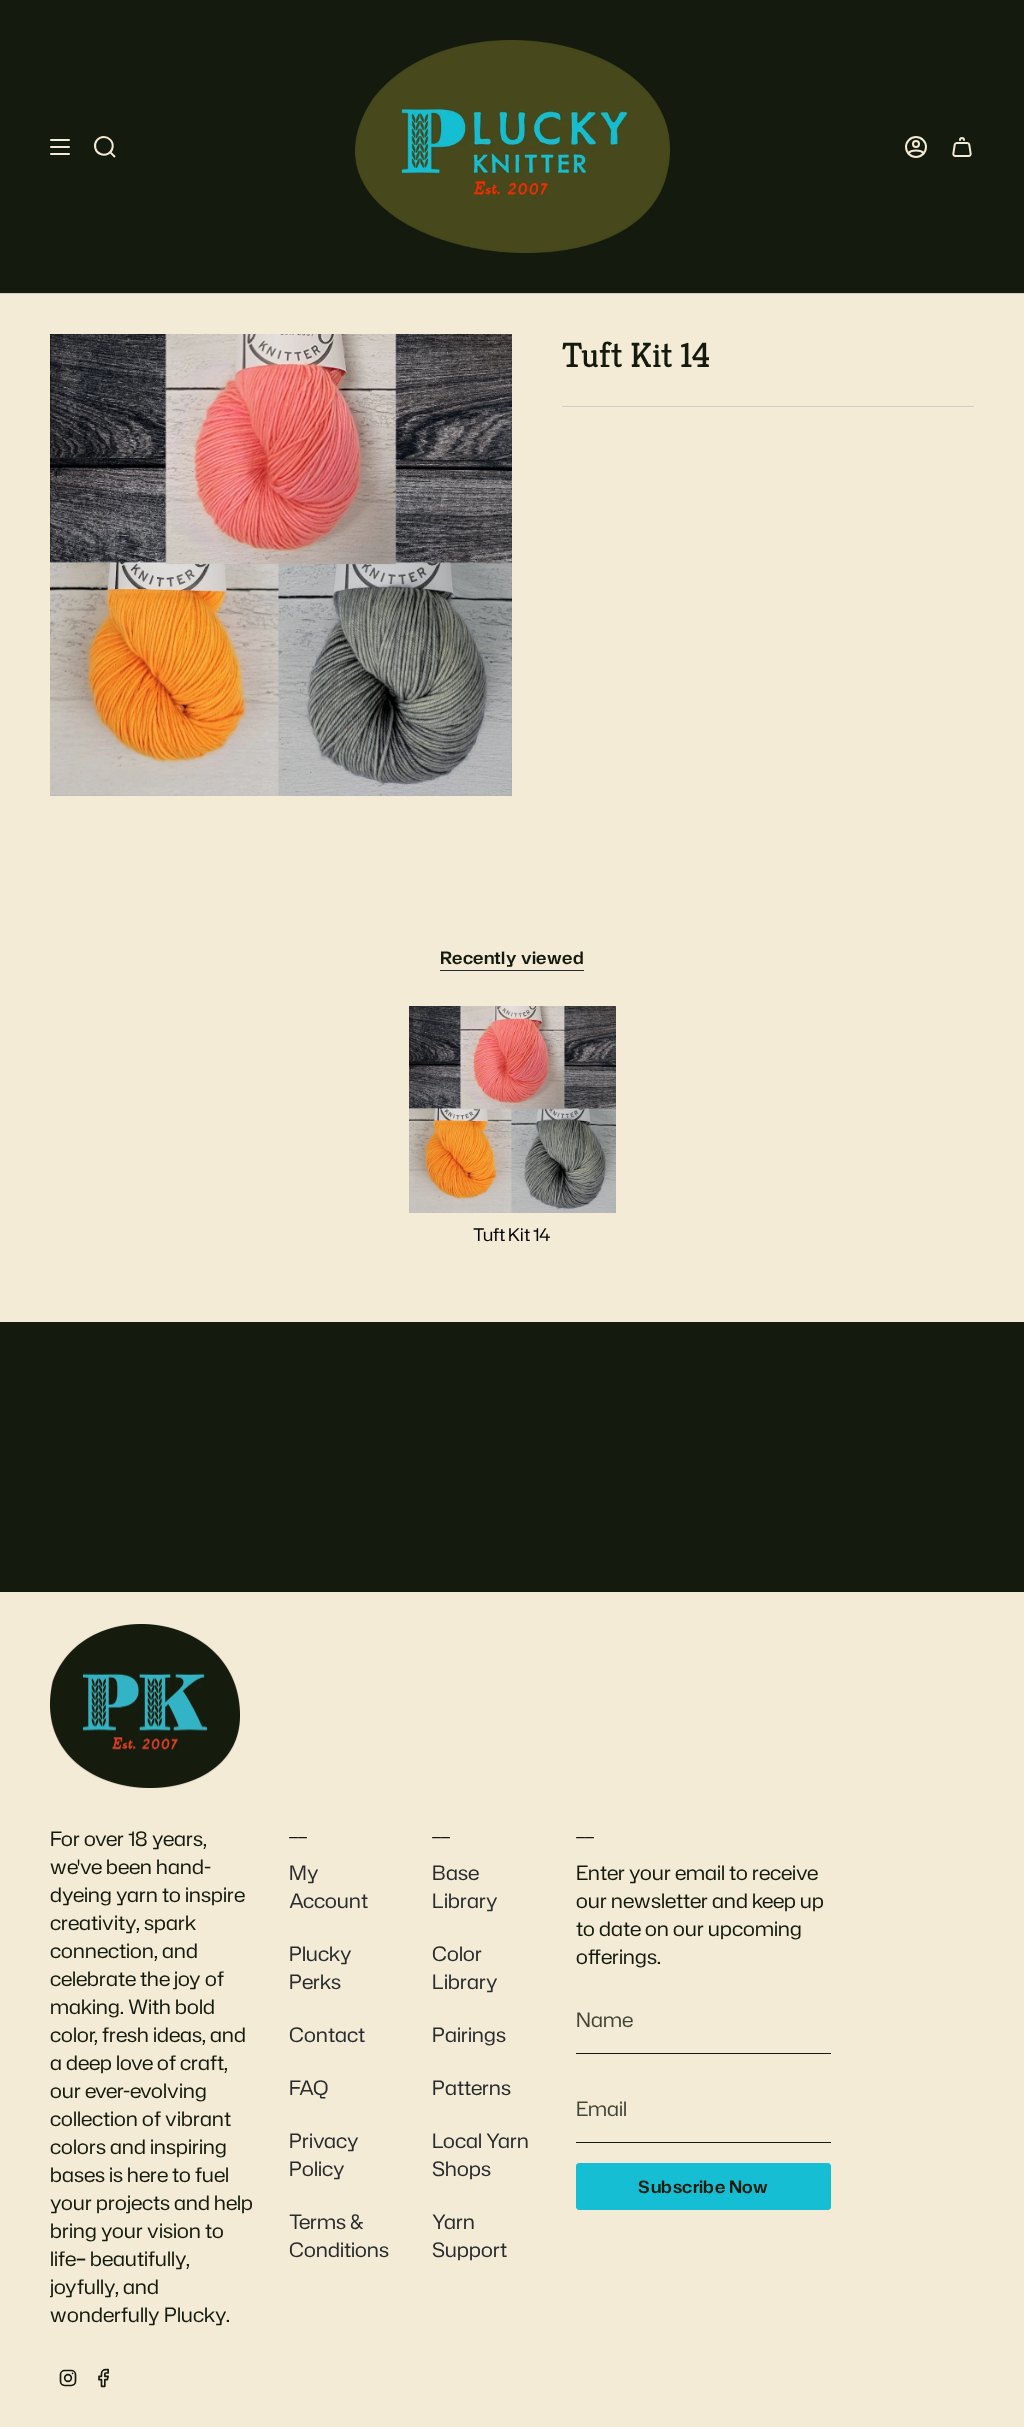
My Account (328, 1886)
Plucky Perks (320, 1967)
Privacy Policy (324, 2154)
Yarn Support (469, 2235)
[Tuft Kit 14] (512, 1109)
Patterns (471, 2087)
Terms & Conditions (339, 2235)
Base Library (465, 1886)
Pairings (469, 2034)
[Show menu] (60, 146)
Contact (327, 2034)
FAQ (308, 2087)
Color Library (465, 1967)
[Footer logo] (145, 1706)
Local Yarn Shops (480, 2154)
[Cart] (962, 146)
